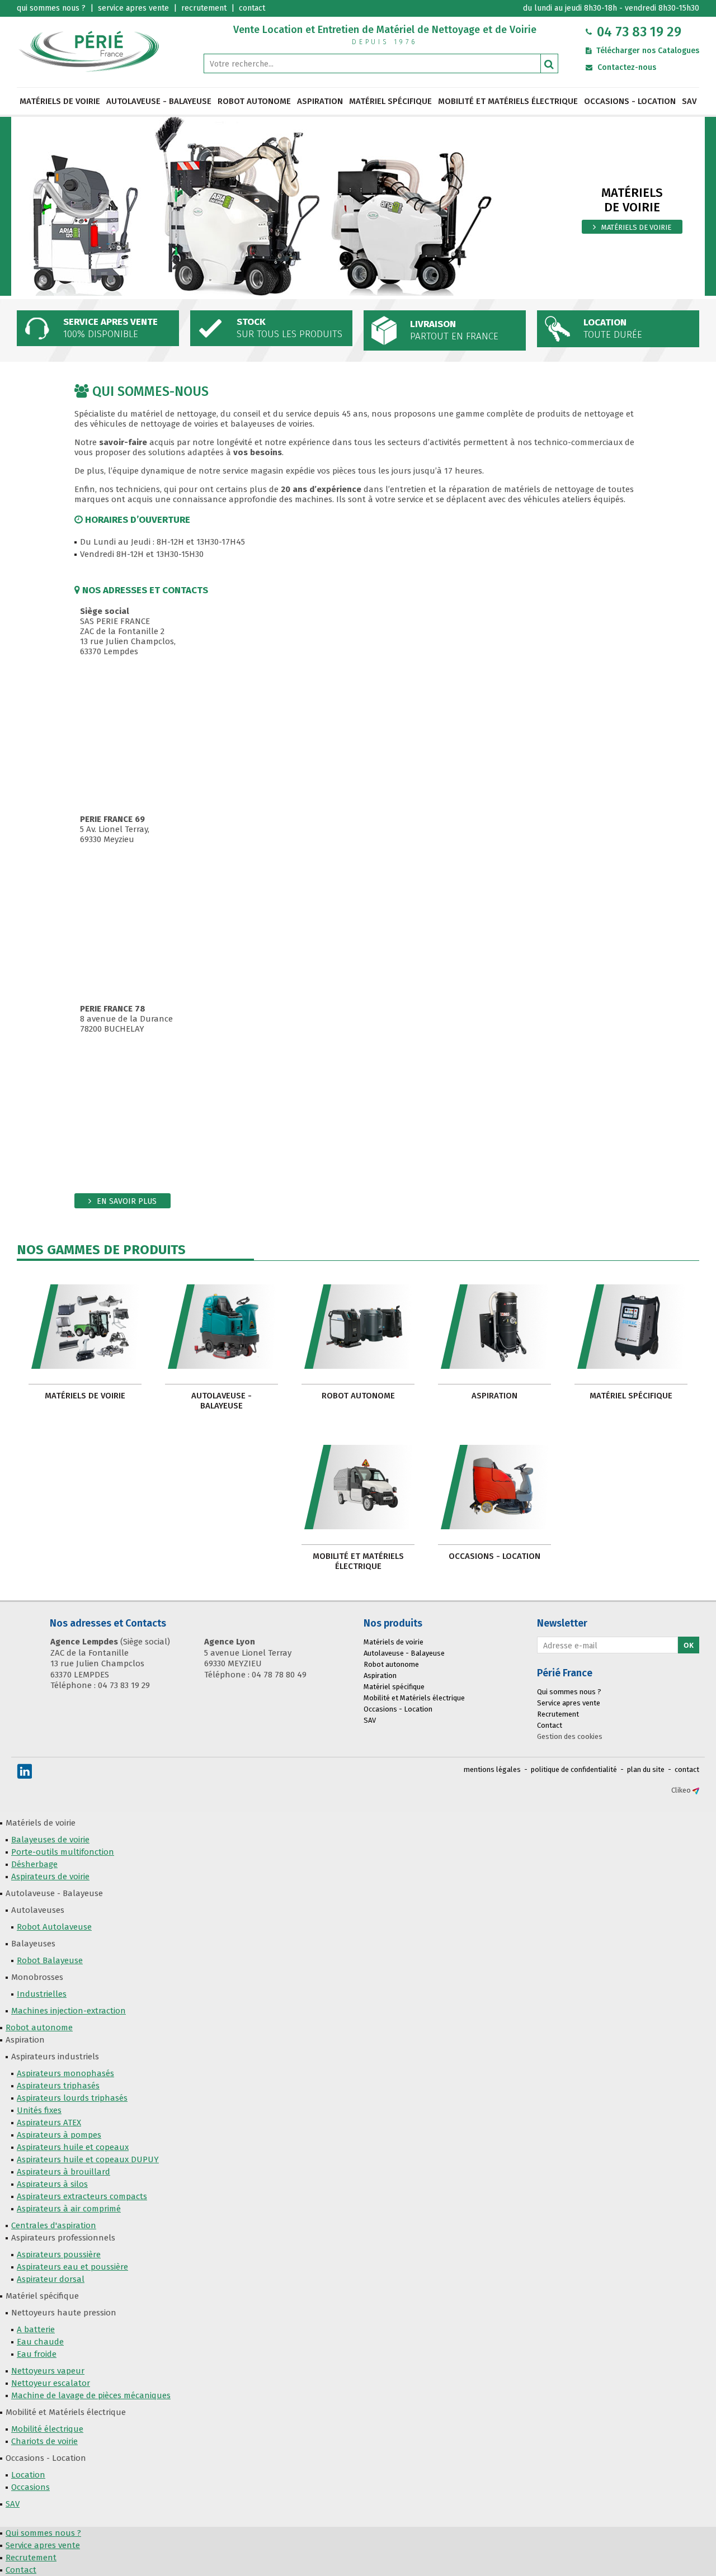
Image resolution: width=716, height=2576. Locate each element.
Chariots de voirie (44, 2441)
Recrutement (558, 1714)
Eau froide (37, 2354)
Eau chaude (40, 2342)
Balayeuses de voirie (50, 1840)
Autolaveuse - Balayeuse (159, 101)
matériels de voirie (636, 227)
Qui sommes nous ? (569, 1692)
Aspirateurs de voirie (50, 1877)
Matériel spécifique (390, 101)
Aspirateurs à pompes (59, 2135)
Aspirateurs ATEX (49, 2123)
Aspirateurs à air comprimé (69, 2209)
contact (687, 1769)
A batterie (36, 2329)
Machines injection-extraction (69, 2011)
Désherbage (34, 1864)
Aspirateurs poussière (59, 2254)
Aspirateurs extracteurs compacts (82, 2196)
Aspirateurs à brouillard (63, 2172)
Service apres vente (569, 1703)
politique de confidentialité (574, 1769)
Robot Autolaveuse (54, 1927)
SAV (689, 101)
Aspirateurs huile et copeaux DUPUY (88, 2159)
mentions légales (492, 1769)
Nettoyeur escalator (51, 2383)
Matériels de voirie (60, 101)
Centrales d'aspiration (54, 2225)
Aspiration (320, 101)
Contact (550, 1725)
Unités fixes (39, 2110)
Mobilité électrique (47, 2429)
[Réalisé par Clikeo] (696, 1790)
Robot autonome (254, 101)
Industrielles (42, 1994)
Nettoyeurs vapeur (48, 2371)
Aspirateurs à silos (52, 2184)
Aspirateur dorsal (51, 2279)
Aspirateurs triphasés (58, 2086)
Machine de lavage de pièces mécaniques (91, 2395)
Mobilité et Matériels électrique (508, 101)
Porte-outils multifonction (63, 1852)
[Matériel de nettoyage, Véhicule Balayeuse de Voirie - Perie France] (89, 51)
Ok (689, 1645)
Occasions (30, 2487)
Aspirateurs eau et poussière (72, 2267)
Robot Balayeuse (50, 1960)
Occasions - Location (630, 101)
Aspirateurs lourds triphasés (72, 2098)
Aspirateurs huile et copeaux (73, 2147)
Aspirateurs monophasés (65, 2073)
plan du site (646, 1769)
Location (28, 2475)
